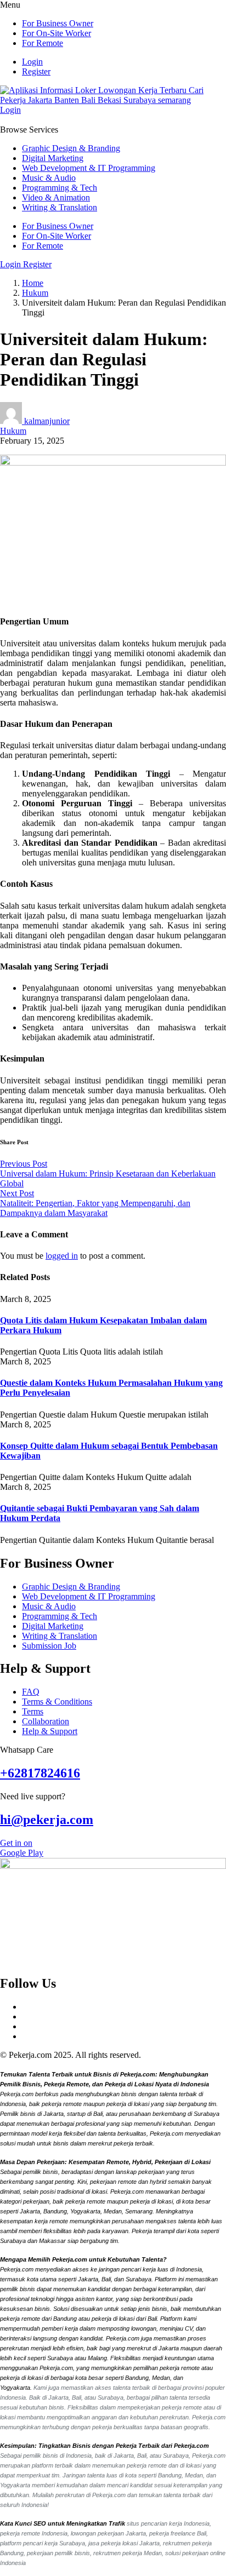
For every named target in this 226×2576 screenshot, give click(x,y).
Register (36, 71)
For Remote (43, 43)
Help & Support (50, 1731)
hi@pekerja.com (47, 1820)
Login (32, 62)
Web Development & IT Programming (89, 168)
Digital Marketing (53, 158)
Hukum (35, 293)
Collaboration (46, 1721)
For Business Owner (58, 23)
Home (33, 283)
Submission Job (49, 1646)
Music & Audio (49, 178)
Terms (33, 1711)
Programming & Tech (60, 188)
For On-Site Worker (56, 33)
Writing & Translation (60, 207)
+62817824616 (40, 1773)
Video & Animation (56, 197)
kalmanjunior (47, 421)
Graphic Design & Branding (71, 148)
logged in (62, 1256)
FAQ (31, 1692)
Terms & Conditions (57, 1702)
